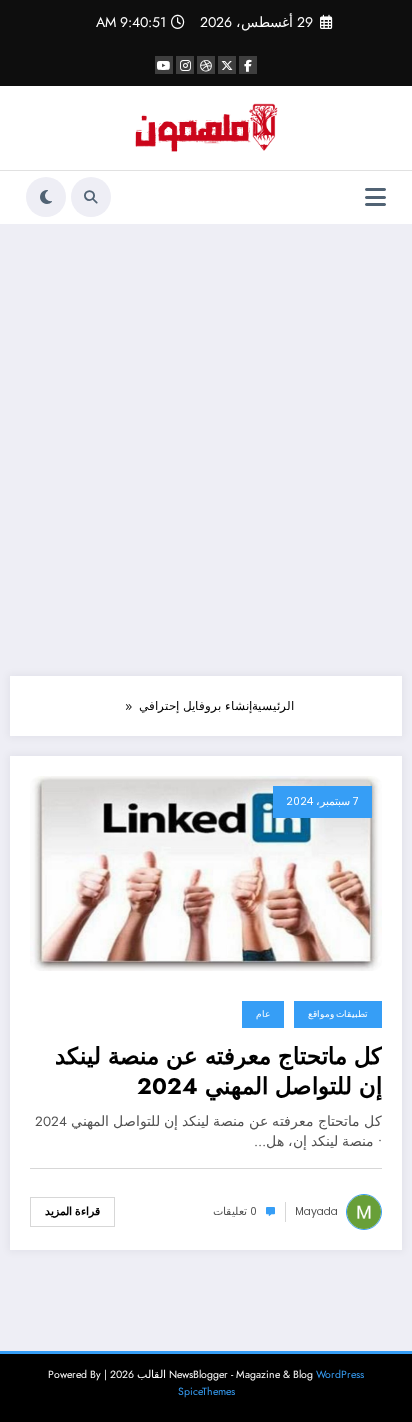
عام (263, 1014)
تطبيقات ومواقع (338, 1014)
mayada (316, 1211)
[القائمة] (375, 197)
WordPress (340, 1374)
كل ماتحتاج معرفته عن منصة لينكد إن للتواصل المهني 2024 (218, 1071)
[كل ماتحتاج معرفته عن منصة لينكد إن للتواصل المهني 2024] (206, 872)
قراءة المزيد (72, 1211)
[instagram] (185, 65)
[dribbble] (206, 65)
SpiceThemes (206, 1391)
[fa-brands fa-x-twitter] (227, 65)
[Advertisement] (206, 450)
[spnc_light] (46, 197)
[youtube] (164, 65)
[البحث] (91, 197)
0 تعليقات (235, 1211)
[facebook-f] (248, 65)
